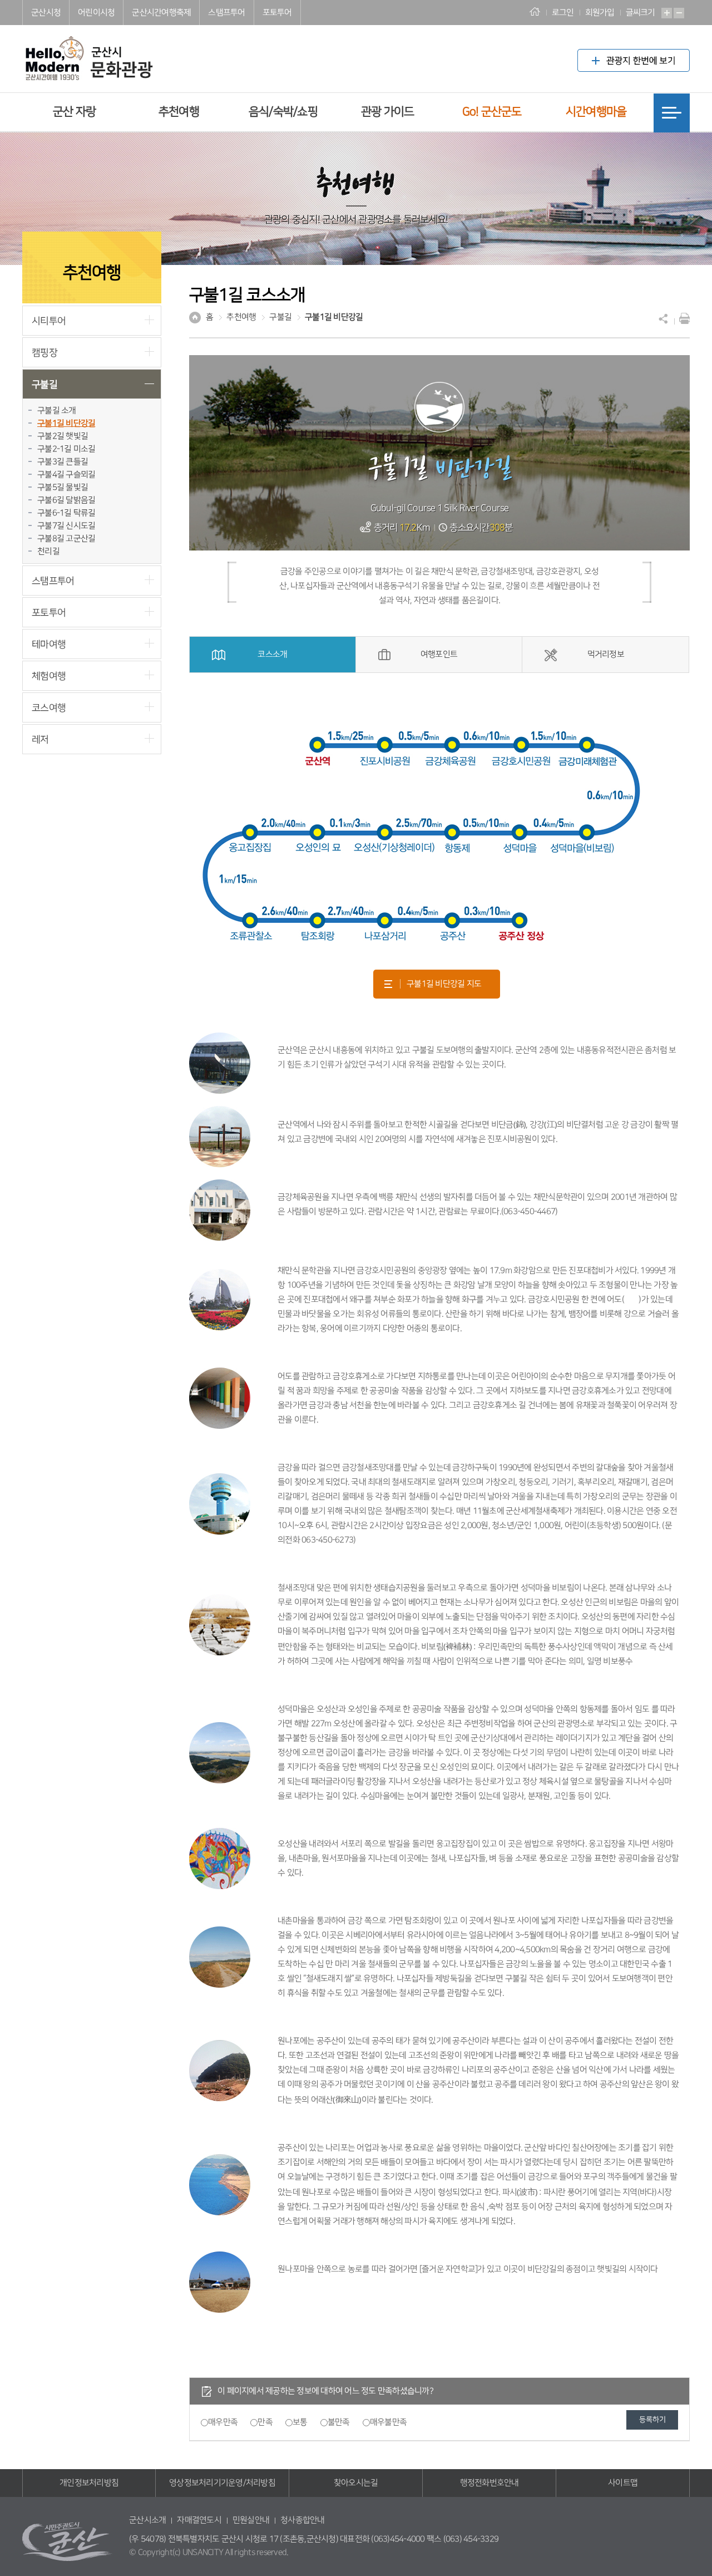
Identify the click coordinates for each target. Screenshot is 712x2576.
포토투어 (277, 13)
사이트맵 (623, 2483)
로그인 (563, 13)
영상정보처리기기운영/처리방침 (222, 2483)
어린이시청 (96, 13)
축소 (679, 13)
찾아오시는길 (356, 2483)
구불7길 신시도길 (66, 526)
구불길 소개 (57, 411)
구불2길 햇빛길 (63, 436)
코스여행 (49, 708)
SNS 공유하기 (664, 318)
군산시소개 (147, 2520)
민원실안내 (251, 2520)
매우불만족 (388, 2422)
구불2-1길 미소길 (66, 449)
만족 (265, 2422)
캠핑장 (44, 353)
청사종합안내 (303, 2520)
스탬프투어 (226, 13)
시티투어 (49, 321)
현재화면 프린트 (682, 318)
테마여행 (49, 644)
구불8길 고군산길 (66, 539)
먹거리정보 (606, 654)
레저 (40, 739)
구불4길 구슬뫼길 (66, 475)
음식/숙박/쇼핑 (283, 112)
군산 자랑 (74, 112)
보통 (300, 2422)
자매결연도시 (199, 2520)
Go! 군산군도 (492, 112)
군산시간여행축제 (161, 13)
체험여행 (49, 676)
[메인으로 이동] (88, 50)
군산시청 (46, 13)
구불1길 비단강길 (66, 423)
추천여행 (179, 112)
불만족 (339, 2422)
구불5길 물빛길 (63, 487)
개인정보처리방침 (89, 2483)
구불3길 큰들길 (63, 462)
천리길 (48, 551)
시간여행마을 (596, 112)
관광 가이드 (388, 112)
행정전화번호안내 (489, 2483)
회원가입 (600, 13)
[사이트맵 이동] (672, 113)
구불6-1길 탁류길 (66, 513)
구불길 (44, 384)
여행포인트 (439, 654)
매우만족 (223, 2422)
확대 (667, 13)
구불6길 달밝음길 (66, 500)
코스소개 (272, 654)
